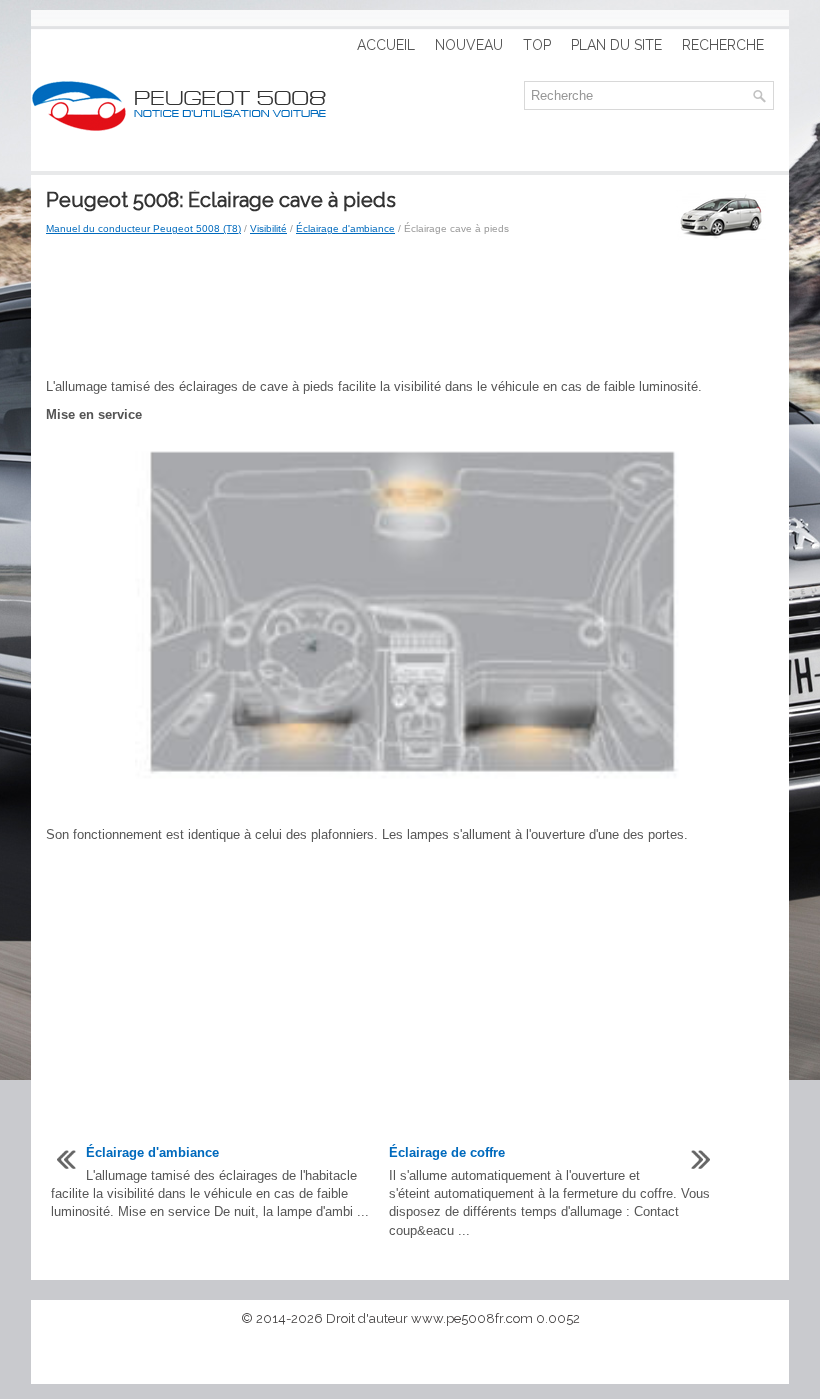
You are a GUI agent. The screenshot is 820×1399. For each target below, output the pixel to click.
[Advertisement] (410, 308)
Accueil (386, 45)
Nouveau (469, 45)
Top (537, 45)
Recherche (723, 45)
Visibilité (268, 228)
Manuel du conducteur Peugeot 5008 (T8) (143, 228)
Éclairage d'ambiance (345, 228)
